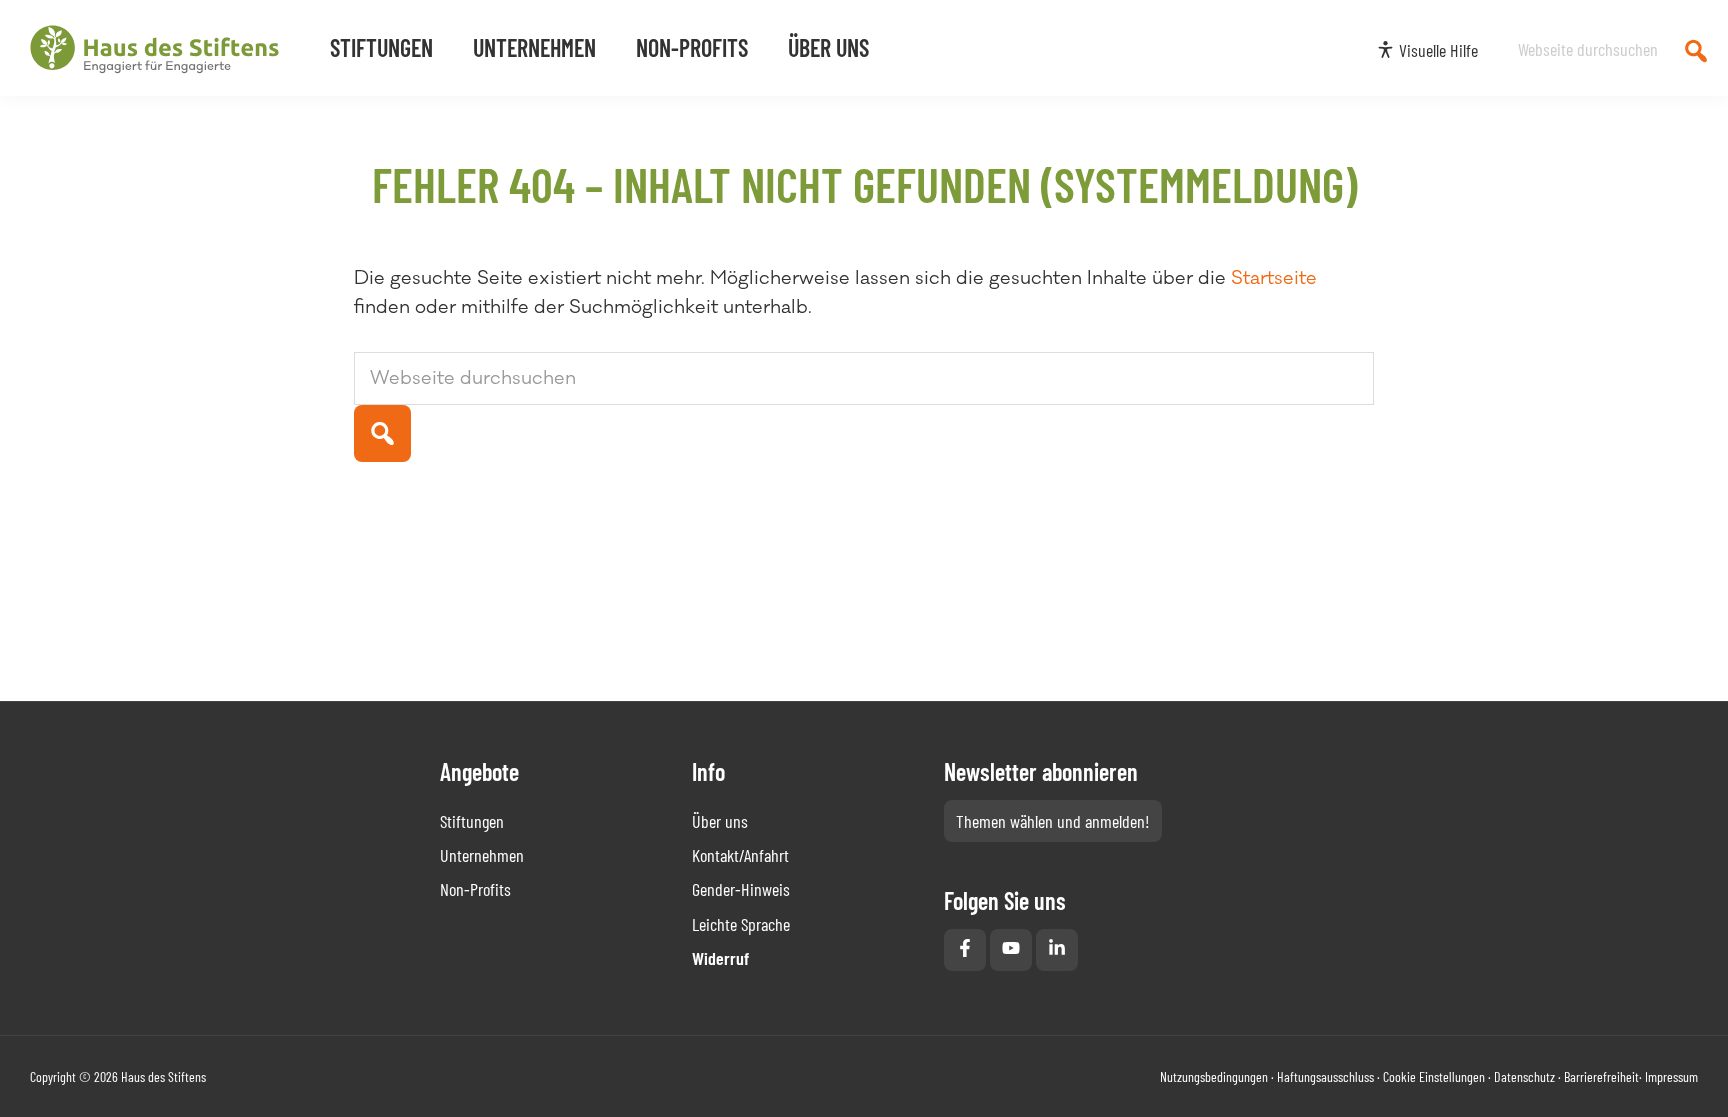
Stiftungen (472, 821)
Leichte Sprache (741, 924)
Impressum (1671, 1076)
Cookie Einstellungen (1434, 1076)
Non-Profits (475, 889)
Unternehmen (482, 855)
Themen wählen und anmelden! (1053, 821)
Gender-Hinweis (741, 889)
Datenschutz (1524, 1076)
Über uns (720, 821)
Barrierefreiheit (1601, 1076)
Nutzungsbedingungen (1214, 1076)
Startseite (1274, 278)
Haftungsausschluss (1325, 1076)
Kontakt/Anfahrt (740, 855)
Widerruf (720, 958)
